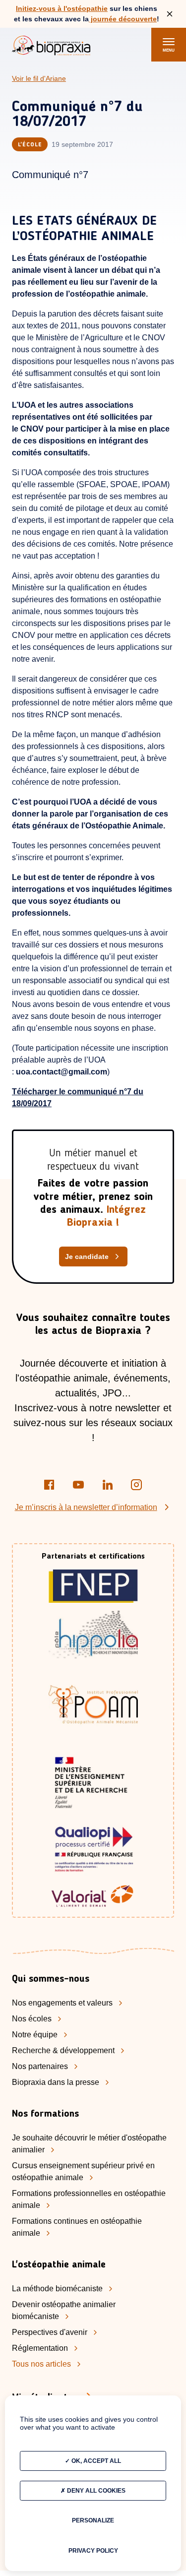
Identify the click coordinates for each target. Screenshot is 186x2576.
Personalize (93, 2520)
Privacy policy (93, 2551)
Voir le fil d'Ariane (39, 78)
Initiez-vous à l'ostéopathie (62, 8)
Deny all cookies (95, 2491)
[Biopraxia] (51, 47)
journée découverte (123, 19)
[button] (169, 45)
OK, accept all (95, 2461)
